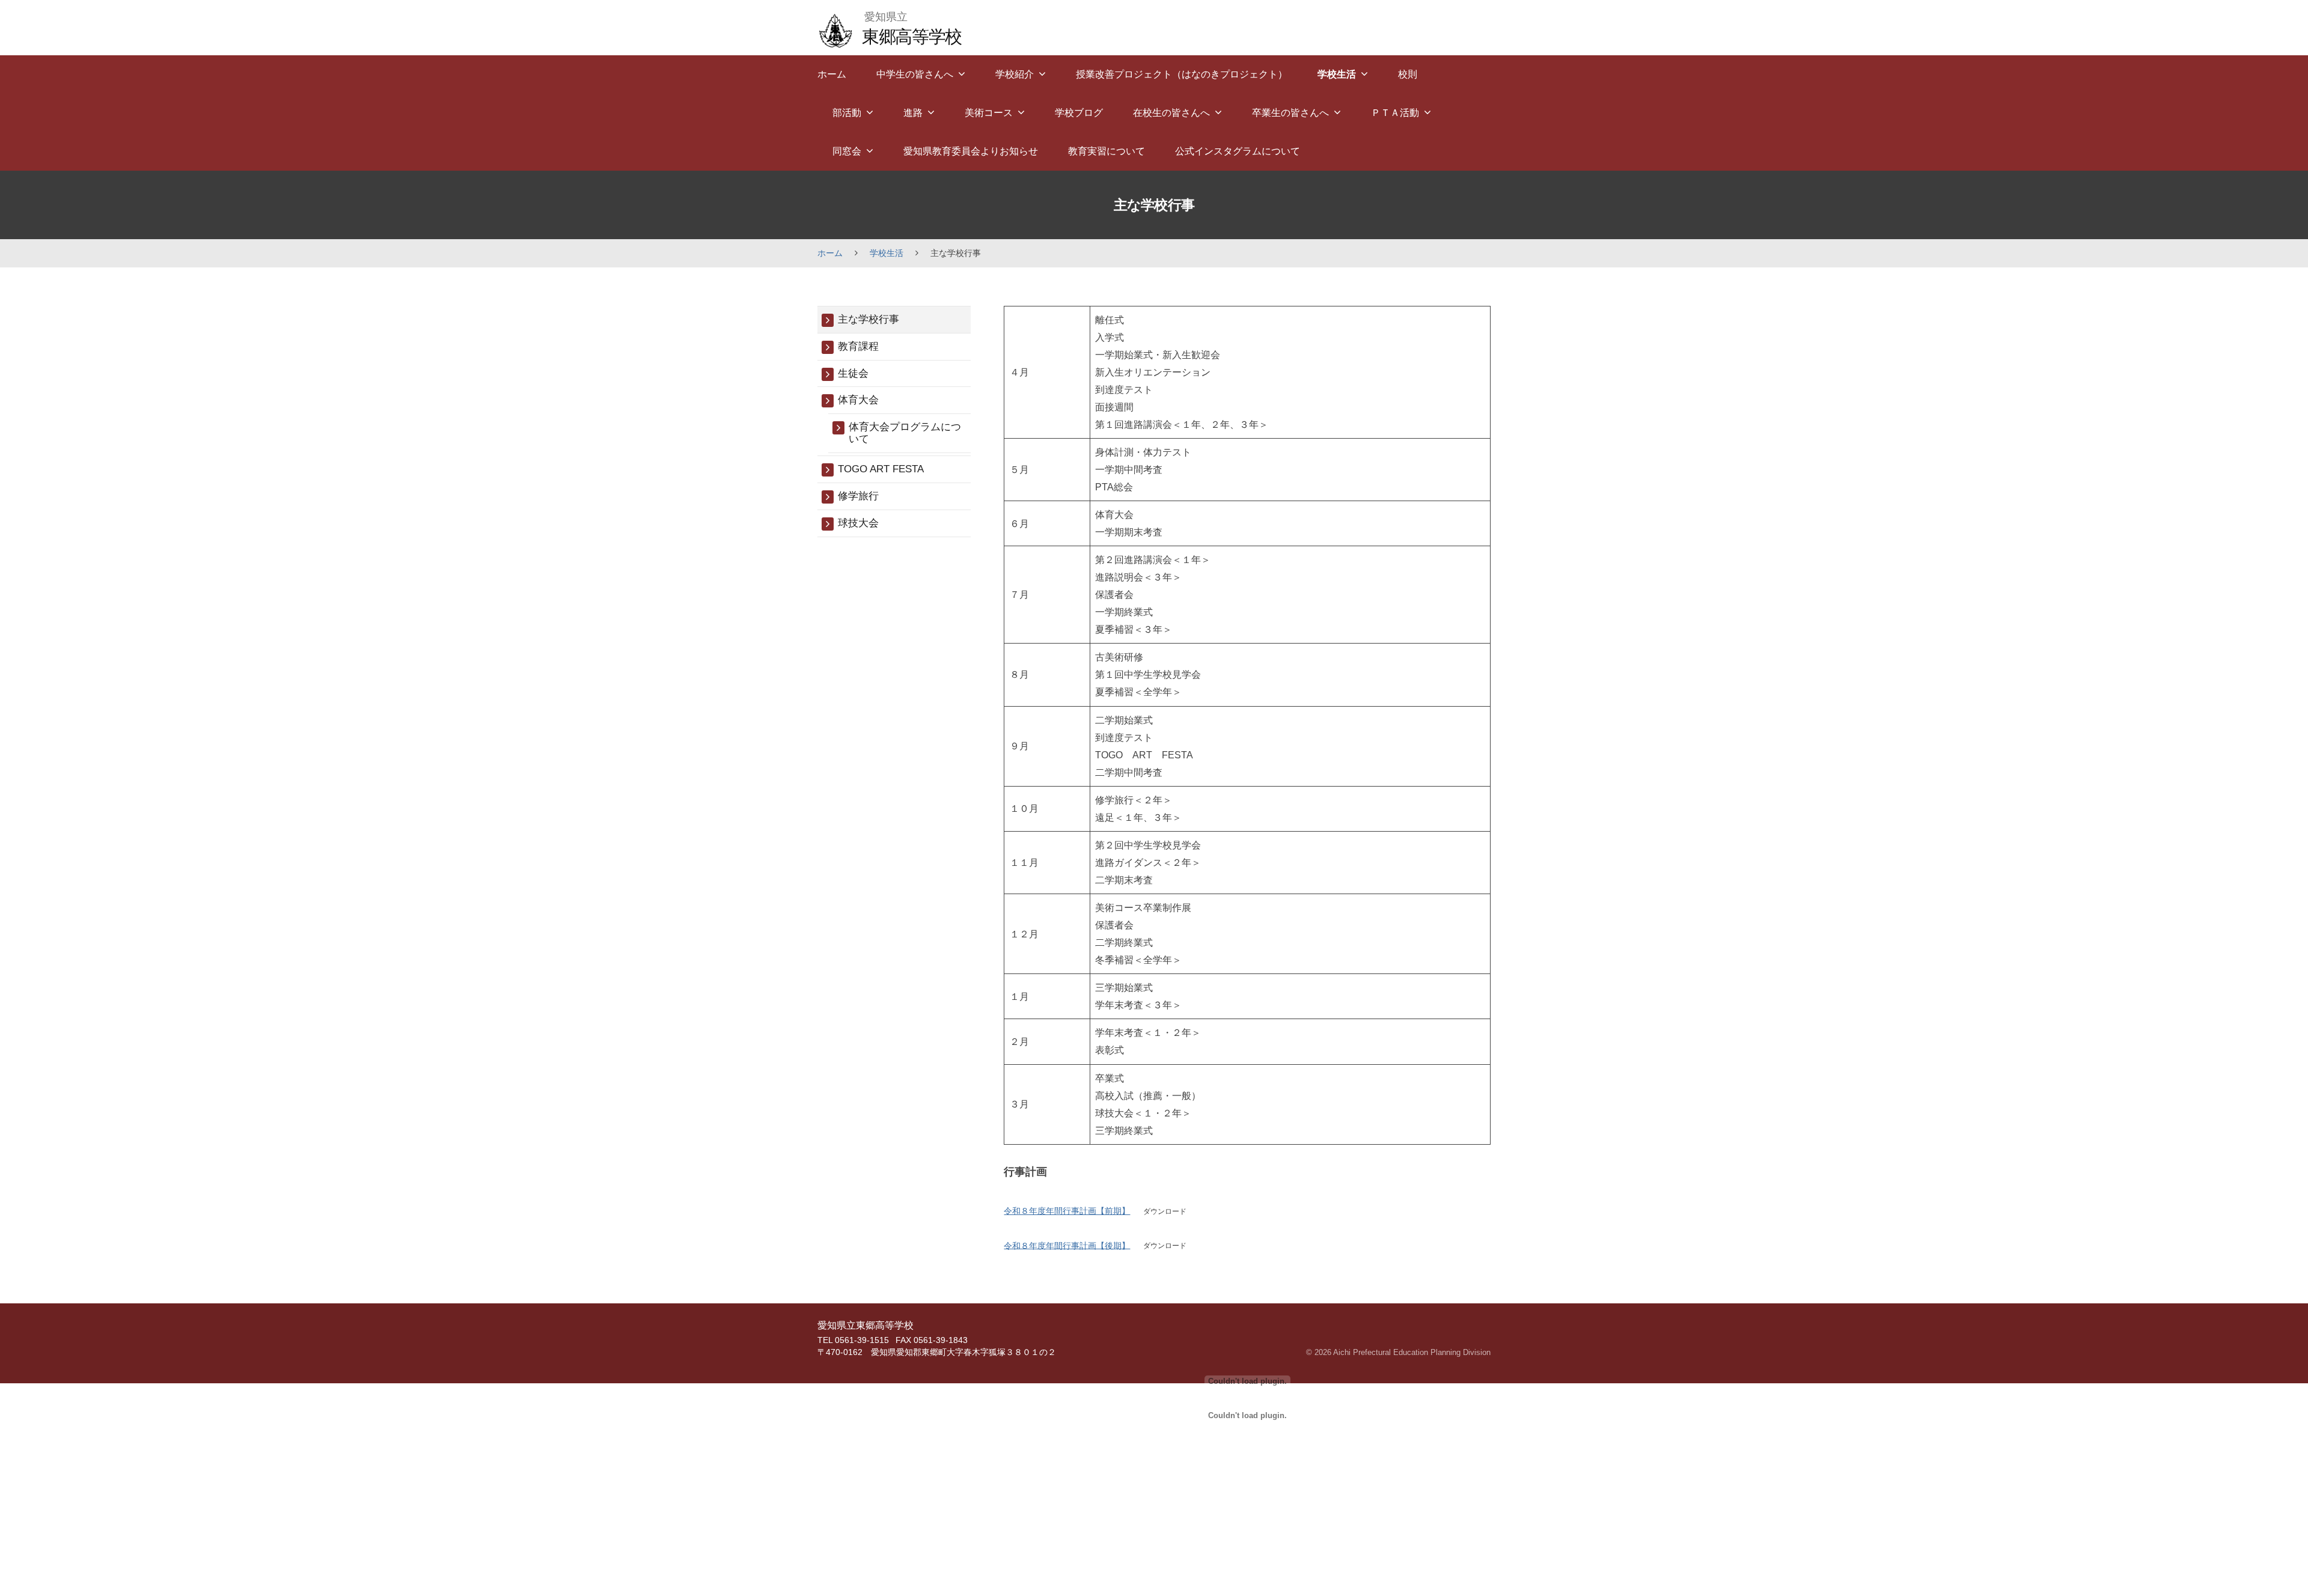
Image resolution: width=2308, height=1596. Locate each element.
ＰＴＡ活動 (1395, 113)
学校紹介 (1015, 74)
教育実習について (1107, 151)
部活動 (847, 113)
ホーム (832, 74)
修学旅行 (858, 496)
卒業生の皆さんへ (1290, 113)
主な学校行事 (869, 319)
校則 (1408, 74)
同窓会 (847, 151)
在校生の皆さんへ (1171, 113)
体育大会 (858, 400)
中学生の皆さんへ (915, 74)
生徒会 (853, 373)
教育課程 (858, 346)
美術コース (989, 113)
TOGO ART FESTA (881, 469)
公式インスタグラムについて (1238, 151)
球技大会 (858, 523)
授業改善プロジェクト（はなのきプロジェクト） (1182, 74)
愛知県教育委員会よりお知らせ (971, 151)
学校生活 (1337, 74)
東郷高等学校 (911, 36)
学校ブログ (1079, 113)
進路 (913, 113)
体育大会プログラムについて (905, 433)
